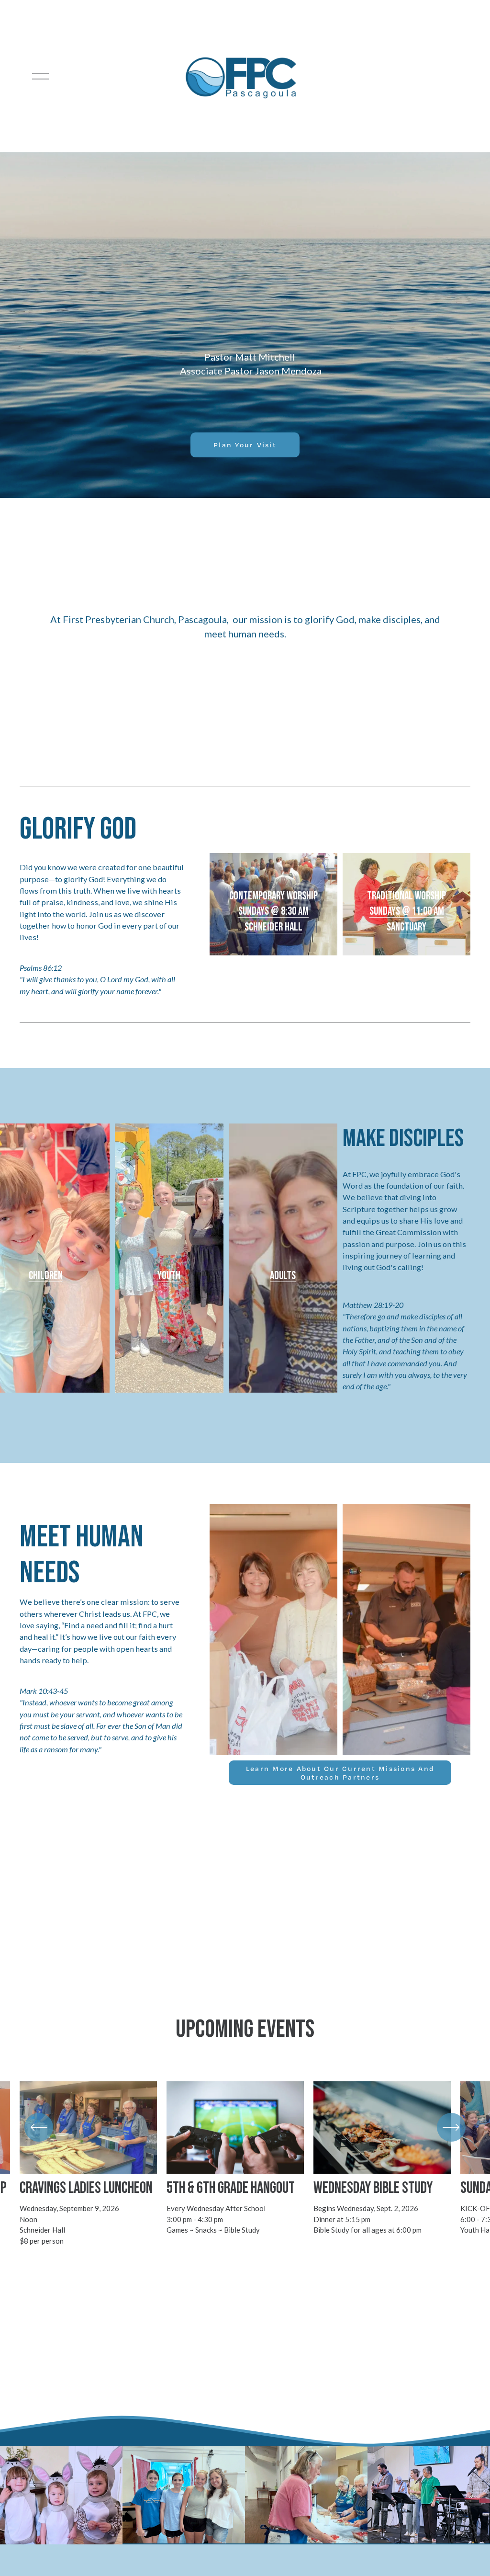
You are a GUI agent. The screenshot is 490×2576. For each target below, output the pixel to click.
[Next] (451, 2127)
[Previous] (39, 2127)
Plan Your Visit (245, 445)
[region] (245, 2164)
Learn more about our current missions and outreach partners (340, 1773)
